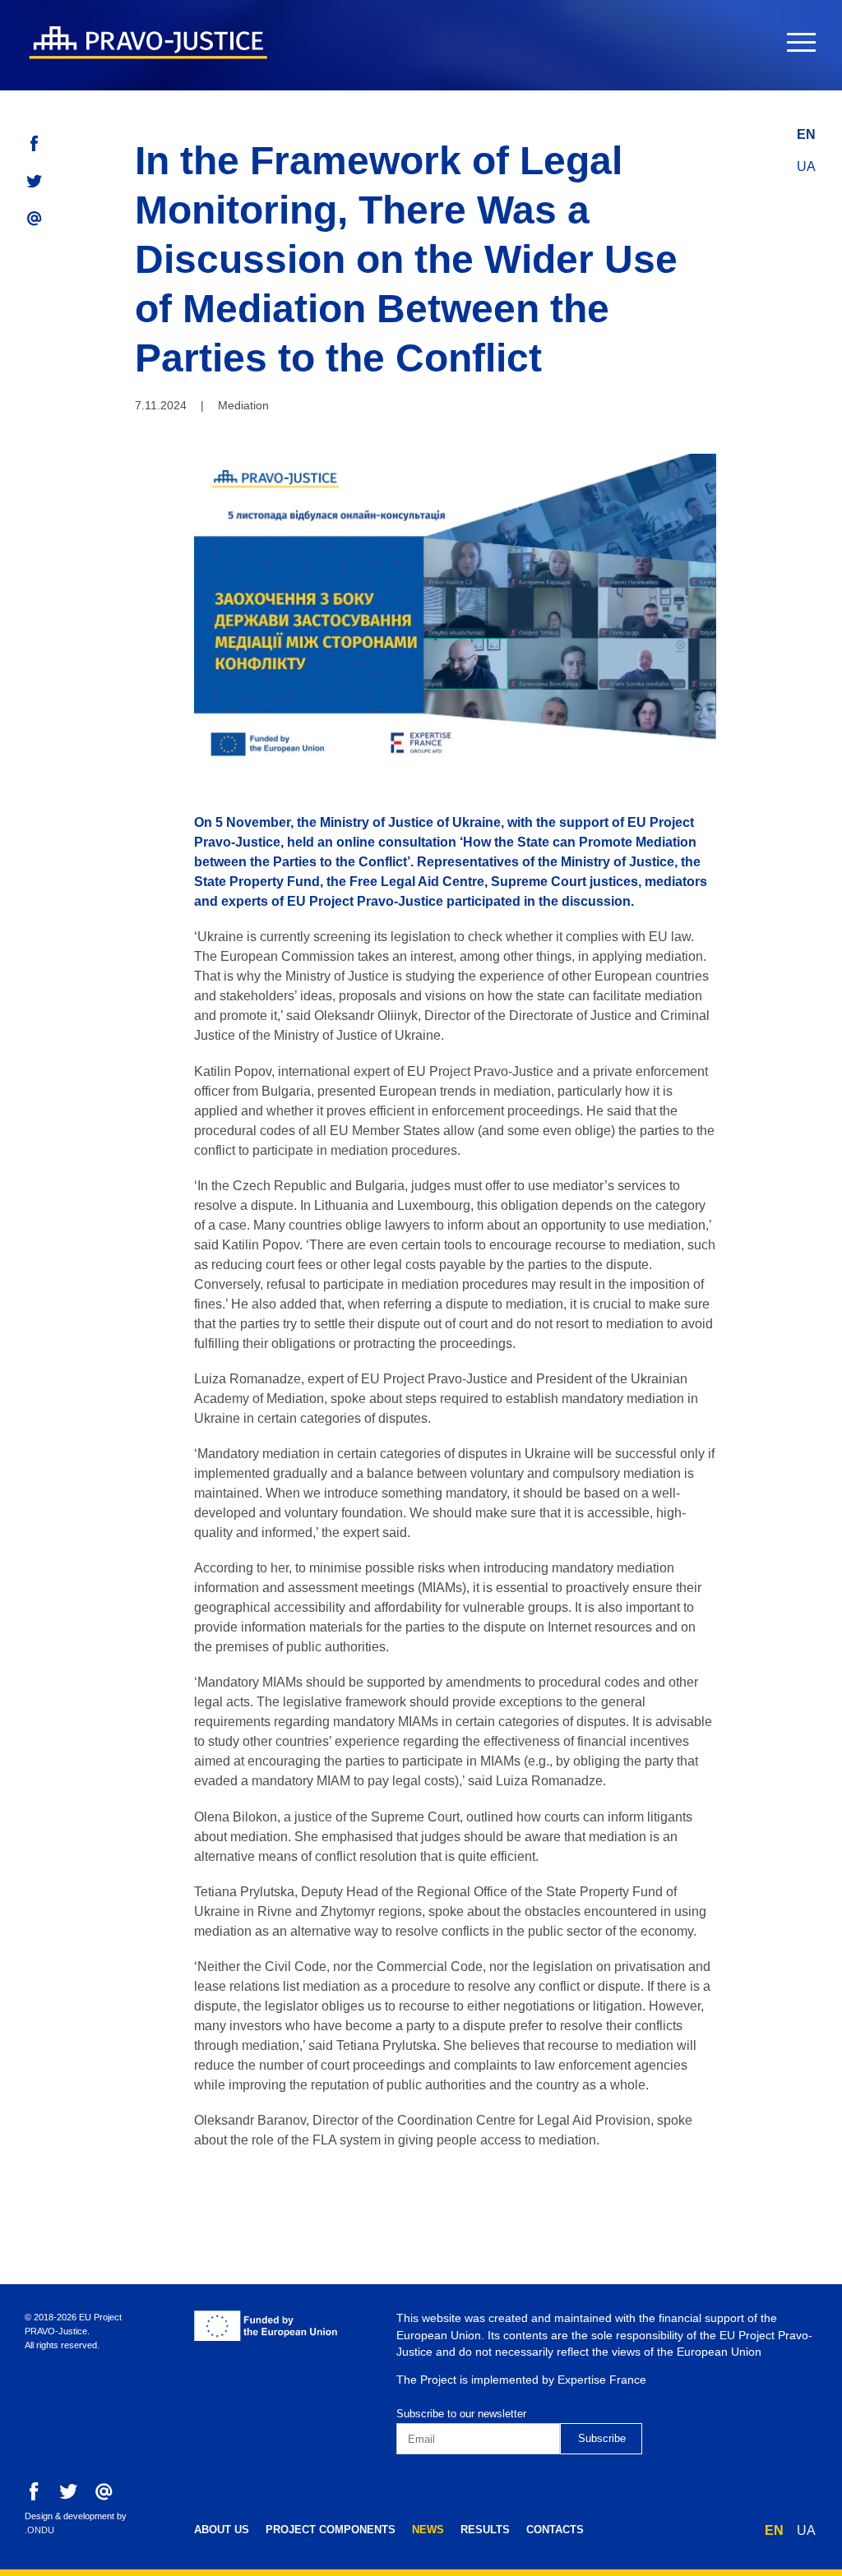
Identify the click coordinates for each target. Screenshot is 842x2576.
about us (222, 2530)
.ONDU (39, 2530)
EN (806, 134)
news (428, 2530)
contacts (555, 2530)
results (485, 2530)
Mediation (243, 405)
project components (331, 2530)
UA (806, 166)
